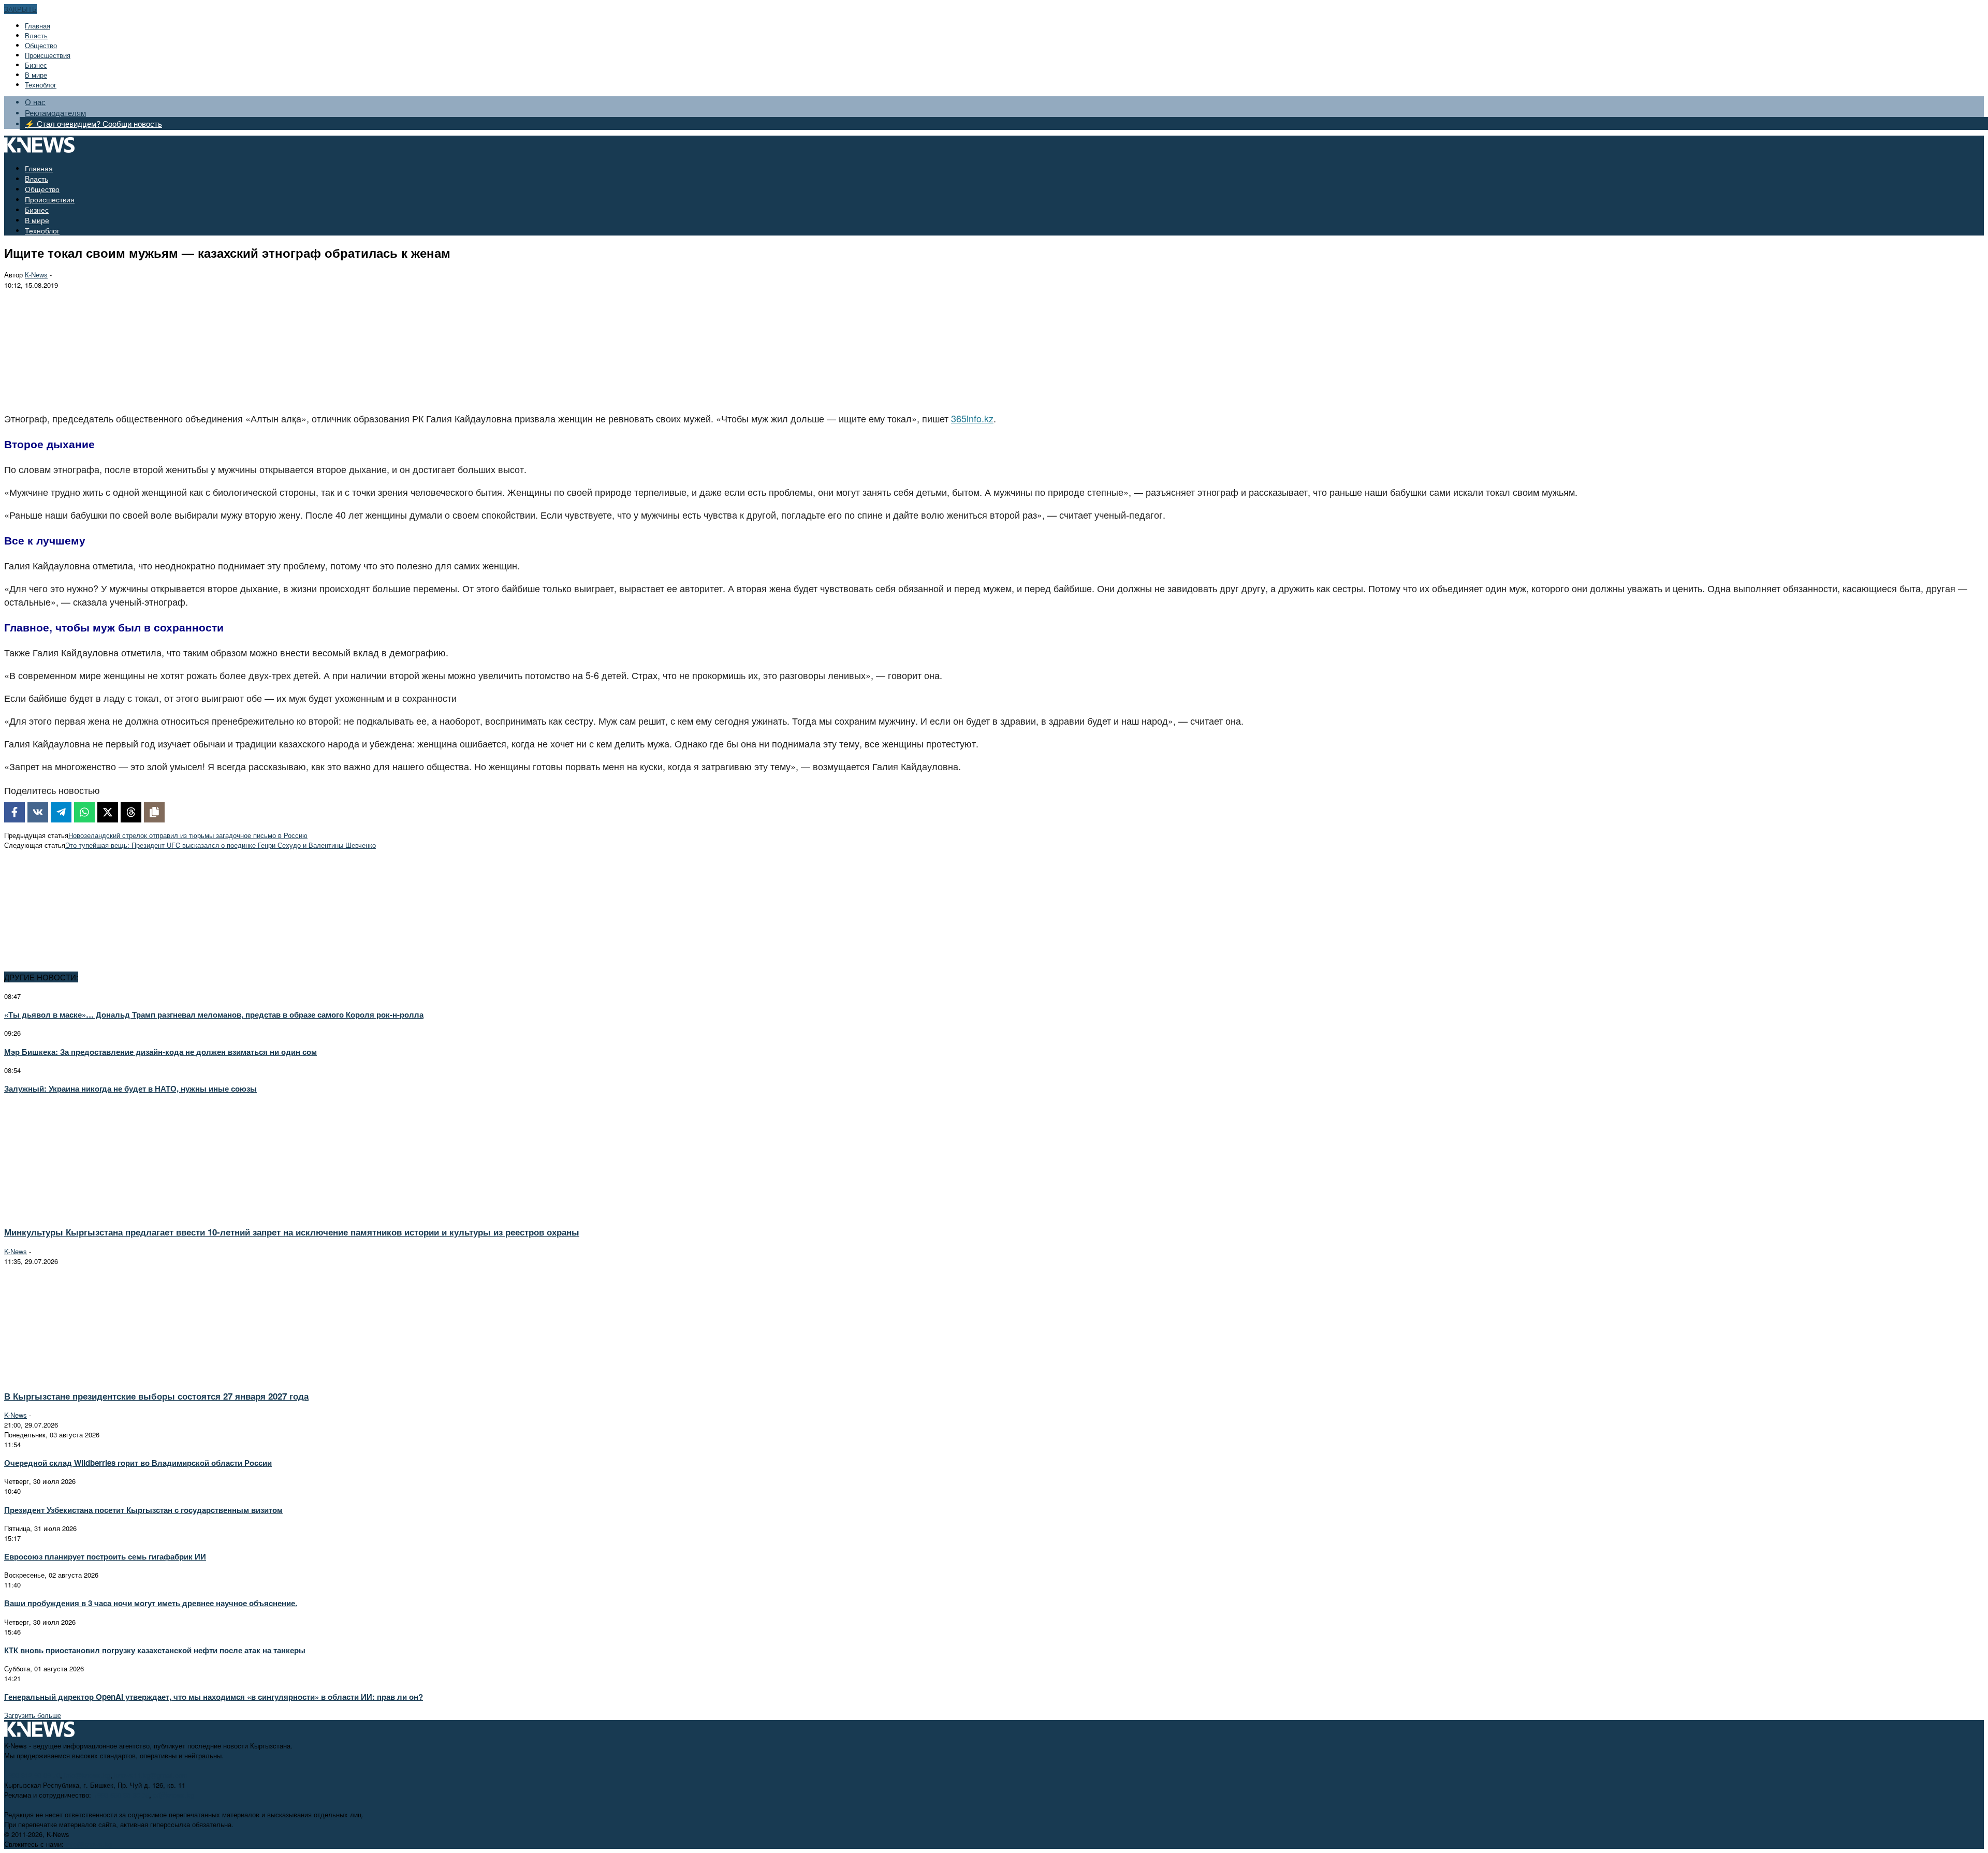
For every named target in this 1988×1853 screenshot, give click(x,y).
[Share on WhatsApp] (84, 812)
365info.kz (972, 418)
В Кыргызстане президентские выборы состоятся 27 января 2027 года (156, 1396)
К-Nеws (36, 275)
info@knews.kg (87, 1775)
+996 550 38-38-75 (121, 1795)
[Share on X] (108, 812)
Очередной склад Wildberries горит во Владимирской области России (138, 1463)
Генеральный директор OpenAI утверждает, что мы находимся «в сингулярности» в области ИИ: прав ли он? (214, 1697)
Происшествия (48, 55)
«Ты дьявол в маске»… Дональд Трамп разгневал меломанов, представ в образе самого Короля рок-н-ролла (214, 1014)
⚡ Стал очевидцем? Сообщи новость (93, 123)
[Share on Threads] (131, 812)
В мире (36, 75)
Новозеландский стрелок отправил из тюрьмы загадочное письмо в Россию (188, 835)
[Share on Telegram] (61, 812)
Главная (38, 26)
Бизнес (36, 65)
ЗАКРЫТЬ (20, 9)
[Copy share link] (154, 812)
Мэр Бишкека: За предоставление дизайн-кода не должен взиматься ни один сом (160, 1052)
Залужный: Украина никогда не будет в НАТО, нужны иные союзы (130, 1089)
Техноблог (41, 85)
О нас (35, 102)
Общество (41, 45)
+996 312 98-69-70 (32, 1775)
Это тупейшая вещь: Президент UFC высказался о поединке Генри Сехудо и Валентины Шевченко (221, 845)
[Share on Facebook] (14, 812)
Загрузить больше (33, 1715)
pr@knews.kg (174, 1795)
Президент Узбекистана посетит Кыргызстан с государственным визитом (143, 1510)
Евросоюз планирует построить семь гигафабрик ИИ (105, 1556)
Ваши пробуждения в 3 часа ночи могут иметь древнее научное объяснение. (151, 1603)
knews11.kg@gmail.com (151, 1775)
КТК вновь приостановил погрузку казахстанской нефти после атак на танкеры (155, 1650)
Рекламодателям (55, 113)
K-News (16, 1251)
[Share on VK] (38, 812)
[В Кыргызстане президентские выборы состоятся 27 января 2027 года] (96, 1377)
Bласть (36, 35)
